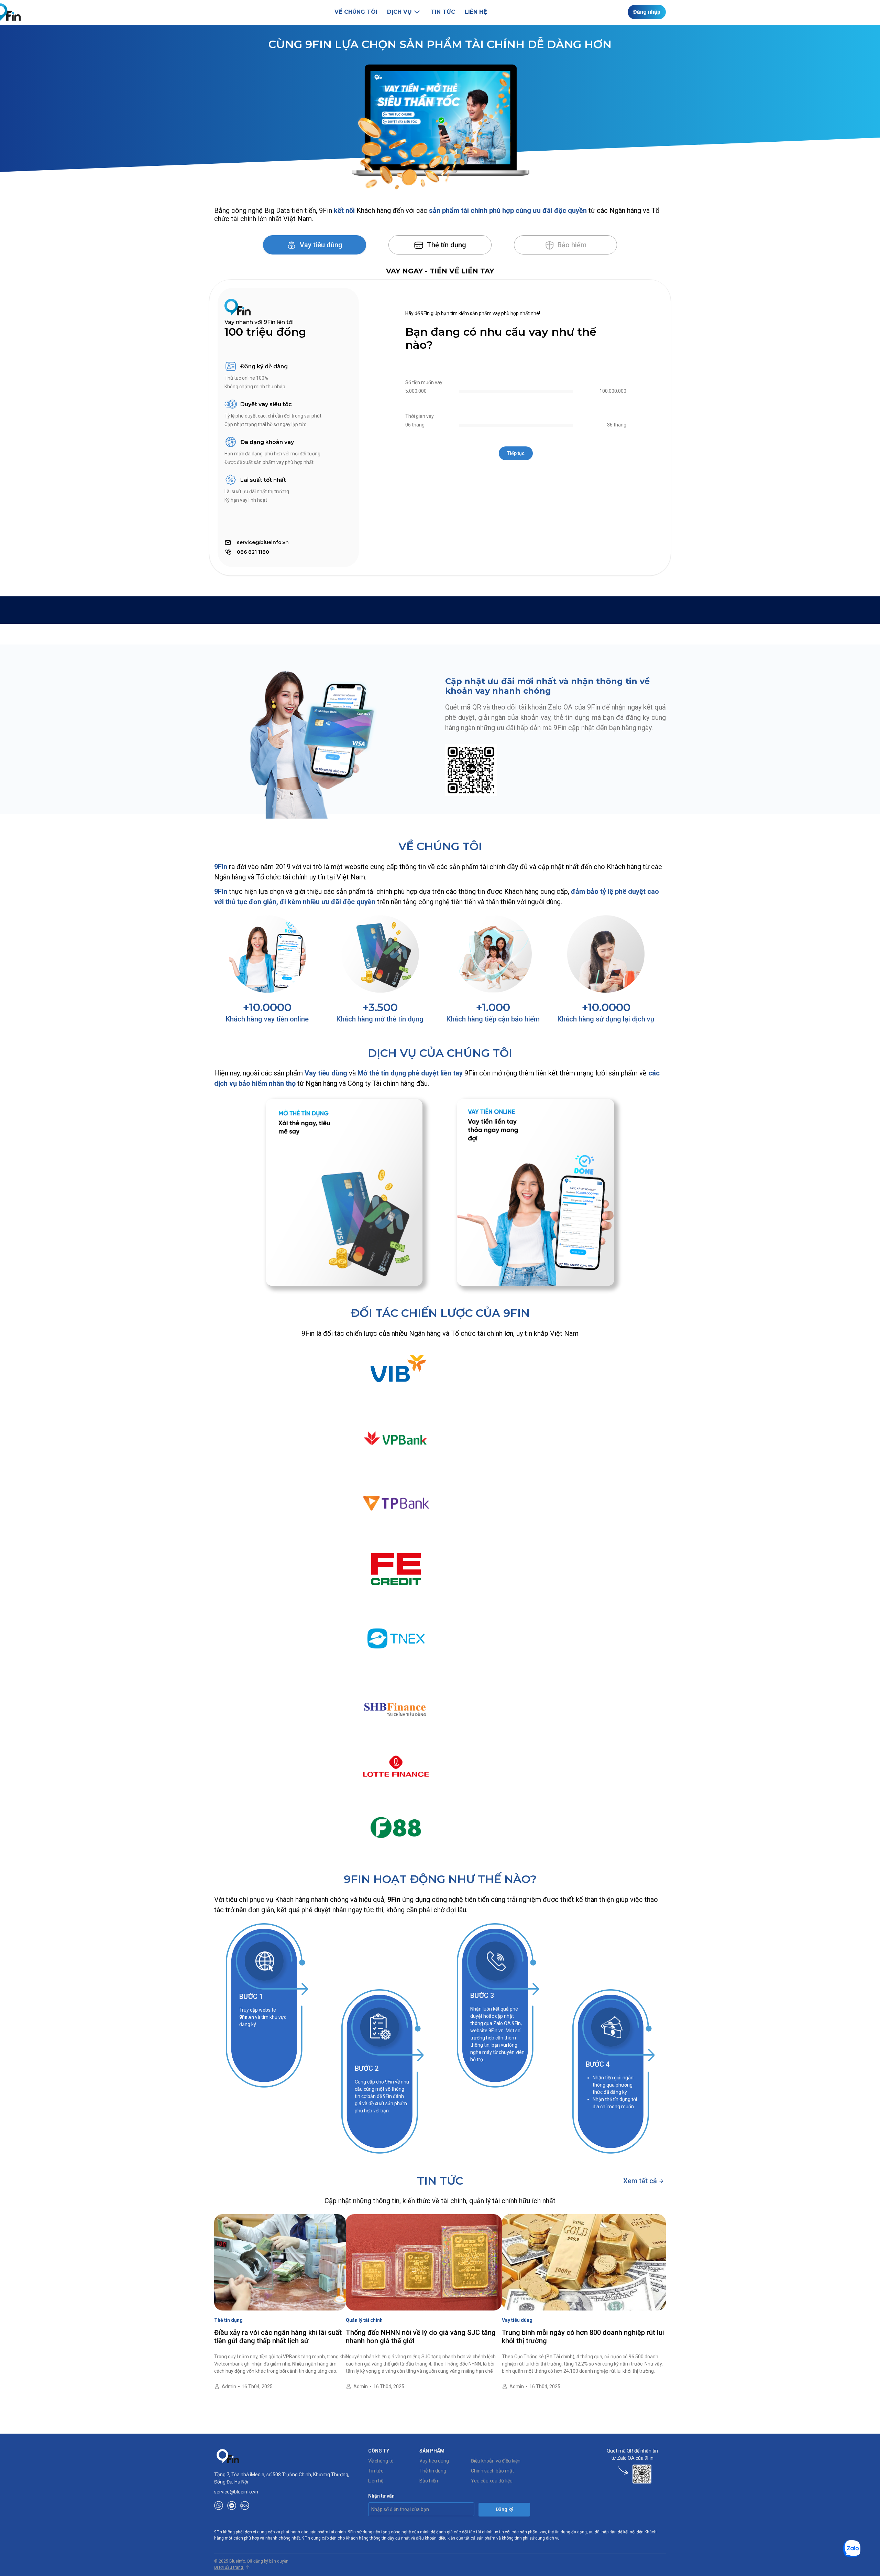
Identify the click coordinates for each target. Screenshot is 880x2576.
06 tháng (415, 425)
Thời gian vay (420, 416)
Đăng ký (504, 2509)
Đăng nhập (647, 12)
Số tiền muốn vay (424, 382)
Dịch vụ (399, 12)
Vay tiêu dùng (320, 245)
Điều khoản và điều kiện (496, 2461)
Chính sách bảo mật (492, 2471)
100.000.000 (613, 391)
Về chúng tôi (356, 12)
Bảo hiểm (430, 2481)
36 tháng (617, 425)
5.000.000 (416, 391)
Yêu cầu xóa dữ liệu (492, 2481)
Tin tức (443, 12)
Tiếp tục (516, 453)
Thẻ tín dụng (446, 245)
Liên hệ (476, 12)
